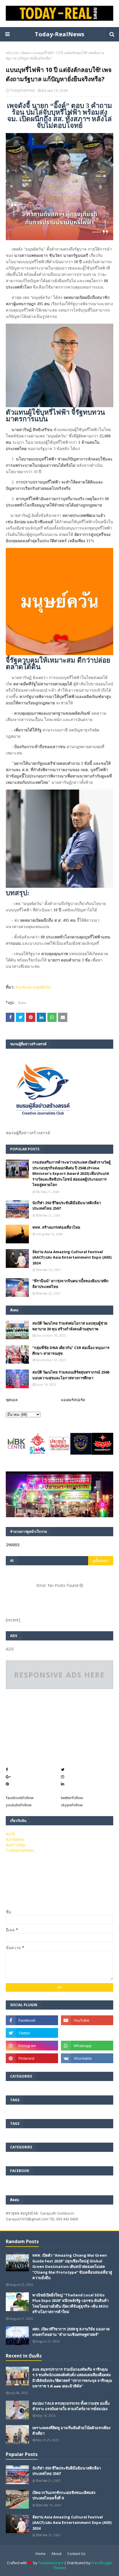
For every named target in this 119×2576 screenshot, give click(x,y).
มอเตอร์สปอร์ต (73, 1400)
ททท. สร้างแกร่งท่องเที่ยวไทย (56, 1227)
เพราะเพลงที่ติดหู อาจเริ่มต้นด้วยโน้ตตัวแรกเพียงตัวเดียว (71, 2431)
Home (41, 2554)
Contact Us (76, 2554)
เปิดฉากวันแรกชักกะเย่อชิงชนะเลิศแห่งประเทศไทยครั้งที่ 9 (64, 2495)
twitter (72, 1798)
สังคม (26, 53)
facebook (20, 1798)
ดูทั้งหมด (100, 1561)
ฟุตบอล (12, 1400)
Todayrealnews (22, 90)
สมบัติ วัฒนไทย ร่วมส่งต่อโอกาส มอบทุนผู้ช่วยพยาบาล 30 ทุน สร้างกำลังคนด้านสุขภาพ (70, 1326)
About (56, 2554)
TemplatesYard (51, 2563)
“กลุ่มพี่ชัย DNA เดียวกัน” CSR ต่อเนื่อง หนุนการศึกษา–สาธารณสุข (71, 1350)
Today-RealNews (59, 34)
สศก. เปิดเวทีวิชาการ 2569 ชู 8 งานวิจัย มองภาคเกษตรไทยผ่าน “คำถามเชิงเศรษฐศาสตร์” (71, 2332)
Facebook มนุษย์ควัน (33, 987)
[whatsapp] (87, 2046)
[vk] (87, 2058)
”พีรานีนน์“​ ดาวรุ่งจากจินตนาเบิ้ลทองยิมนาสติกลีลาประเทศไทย (70, 1284)
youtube (19, 1805)
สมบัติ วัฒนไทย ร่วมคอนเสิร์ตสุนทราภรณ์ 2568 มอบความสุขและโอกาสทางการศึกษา (71, 1375)
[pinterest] (32, 2058)
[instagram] (32, 2046)
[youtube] (87, 2020)
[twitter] (32, 2033)
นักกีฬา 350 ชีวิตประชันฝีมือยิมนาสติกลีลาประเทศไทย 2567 (67, 1206)
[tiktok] (87, 2033)
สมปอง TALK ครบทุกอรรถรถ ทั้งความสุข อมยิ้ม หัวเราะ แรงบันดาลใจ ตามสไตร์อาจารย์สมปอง (71, 2406)
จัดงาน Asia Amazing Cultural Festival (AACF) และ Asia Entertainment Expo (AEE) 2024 (72, 1257)
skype (72, 1805)
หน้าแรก (12, 53)
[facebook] (32, 2020)
